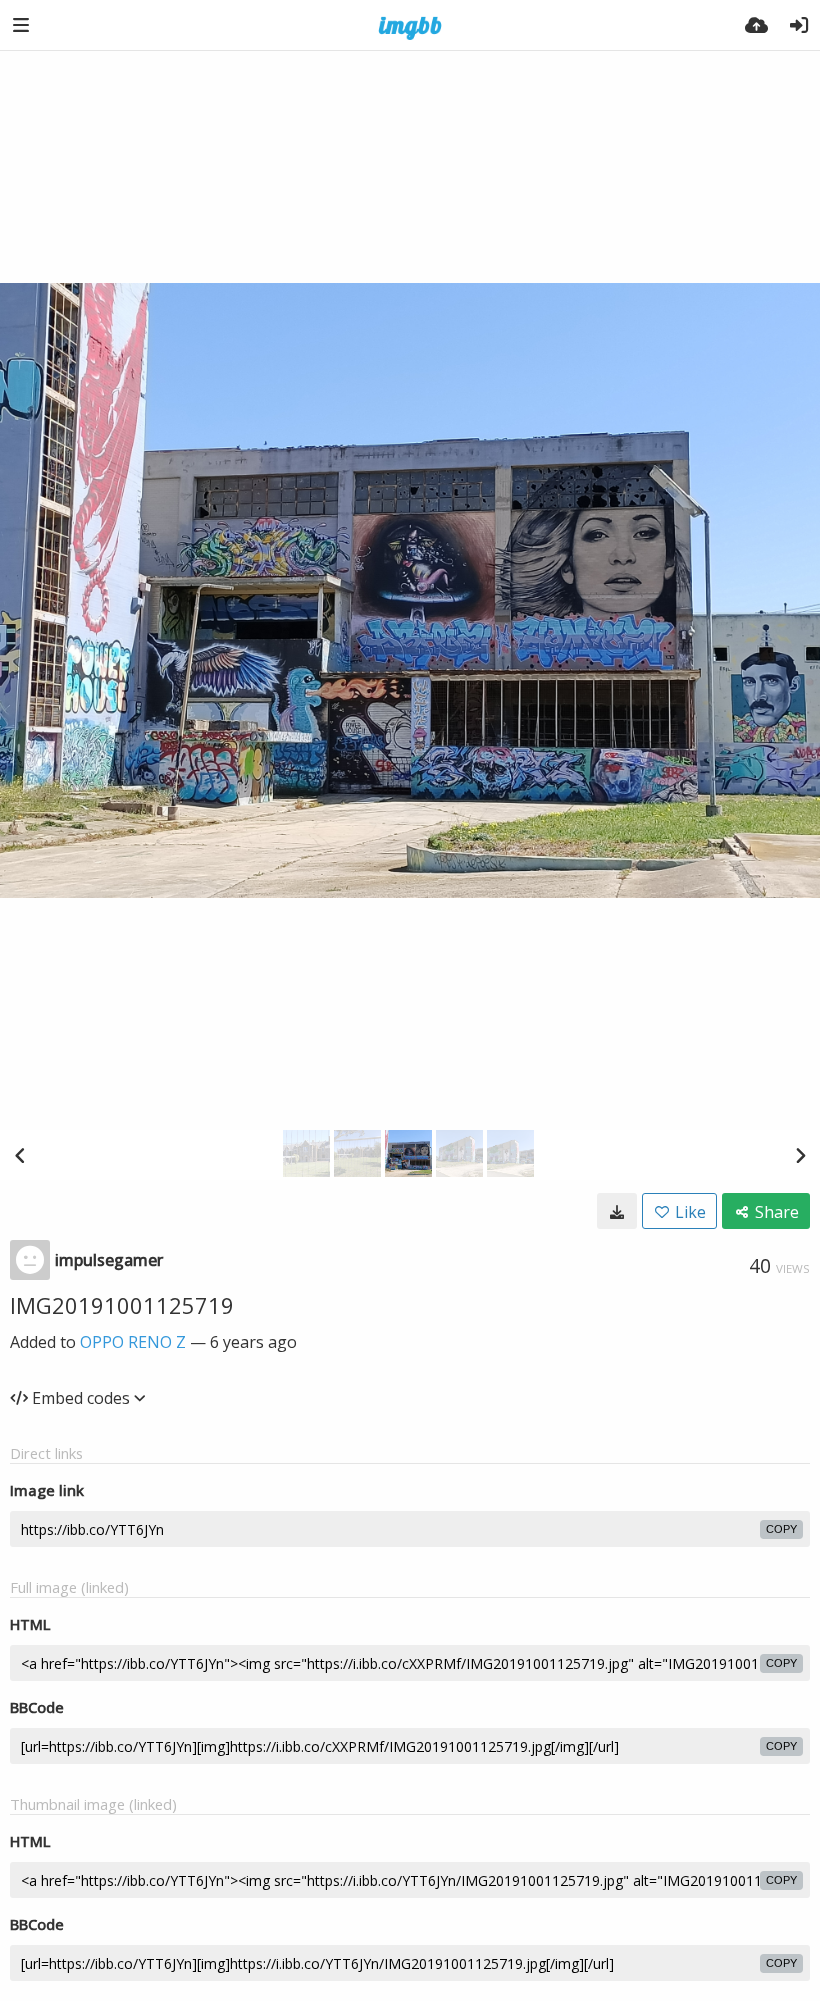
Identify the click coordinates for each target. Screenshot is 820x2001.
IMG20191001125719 (122, 1305)
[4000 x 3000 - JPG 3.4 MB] (617, 1211)
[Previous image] (20, 1155)
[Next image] (800, 1155)
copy (781, 1529)
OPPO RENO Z (133, 1342)
